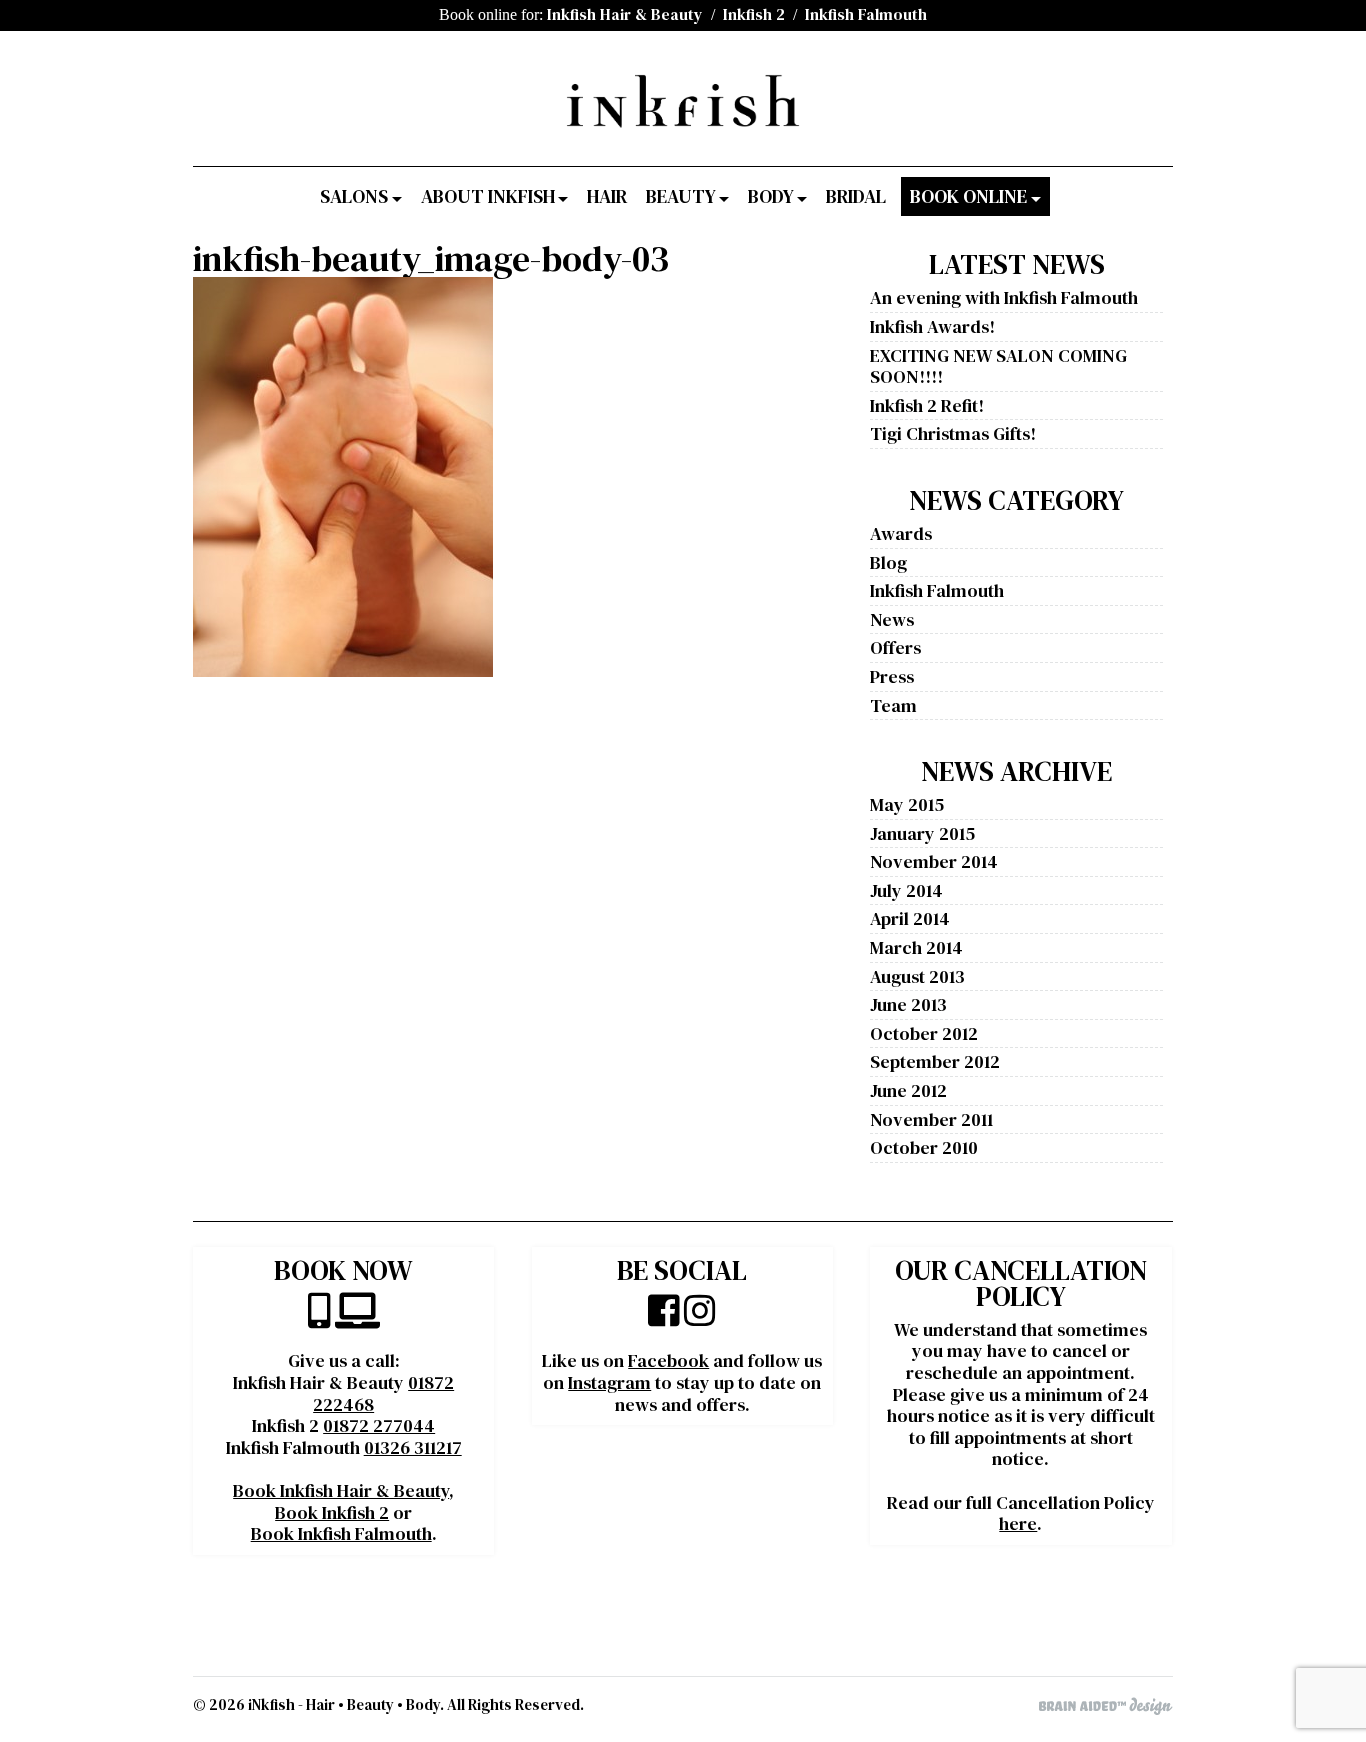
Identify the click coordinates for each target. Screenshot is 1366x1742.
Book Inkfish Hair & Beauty (341, 1490)
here (1018, 1523)
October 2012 (924, 1033)
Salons (354, 196)
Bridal (856, 196)
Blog (888, 562)
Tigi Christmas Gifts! (953, 433)
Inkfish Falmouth (866, 14)
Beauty (681, 196)
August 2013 (917, 976)
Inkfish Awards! (932, 326)
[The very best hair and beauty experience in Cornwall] (683, 120)
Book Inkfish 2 (332, 1512)
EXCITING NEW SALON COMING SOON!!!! (998, 366)
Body (771, 196)
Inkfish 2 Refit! (927, 405)
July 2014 (906, 890)
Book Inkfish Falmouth (341, 1533)
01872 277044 (379, 1425)
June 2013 (908, 1004)
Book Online (968, 196)
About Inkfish (488, 196)
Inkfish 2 (754, 14)
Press (892, 676)
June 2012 (908, 1090)
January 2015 (922, 833)
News (892, 619)
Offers (895, 647)
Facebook (668, 1360)
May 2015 (907, 804)
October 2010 (924, 1147)
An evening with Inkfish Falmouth (1004, 297)
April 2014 (910, 918)
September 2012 (935, 1061)
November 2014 (934, 861)
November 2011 (931, 1119)
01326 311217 (413, 1447)
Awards (901, 533)
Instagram (609, 1382)
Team (893, 705)
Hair (607, 196)
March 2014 (916, 947)
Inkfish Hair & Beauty (625, 14)
